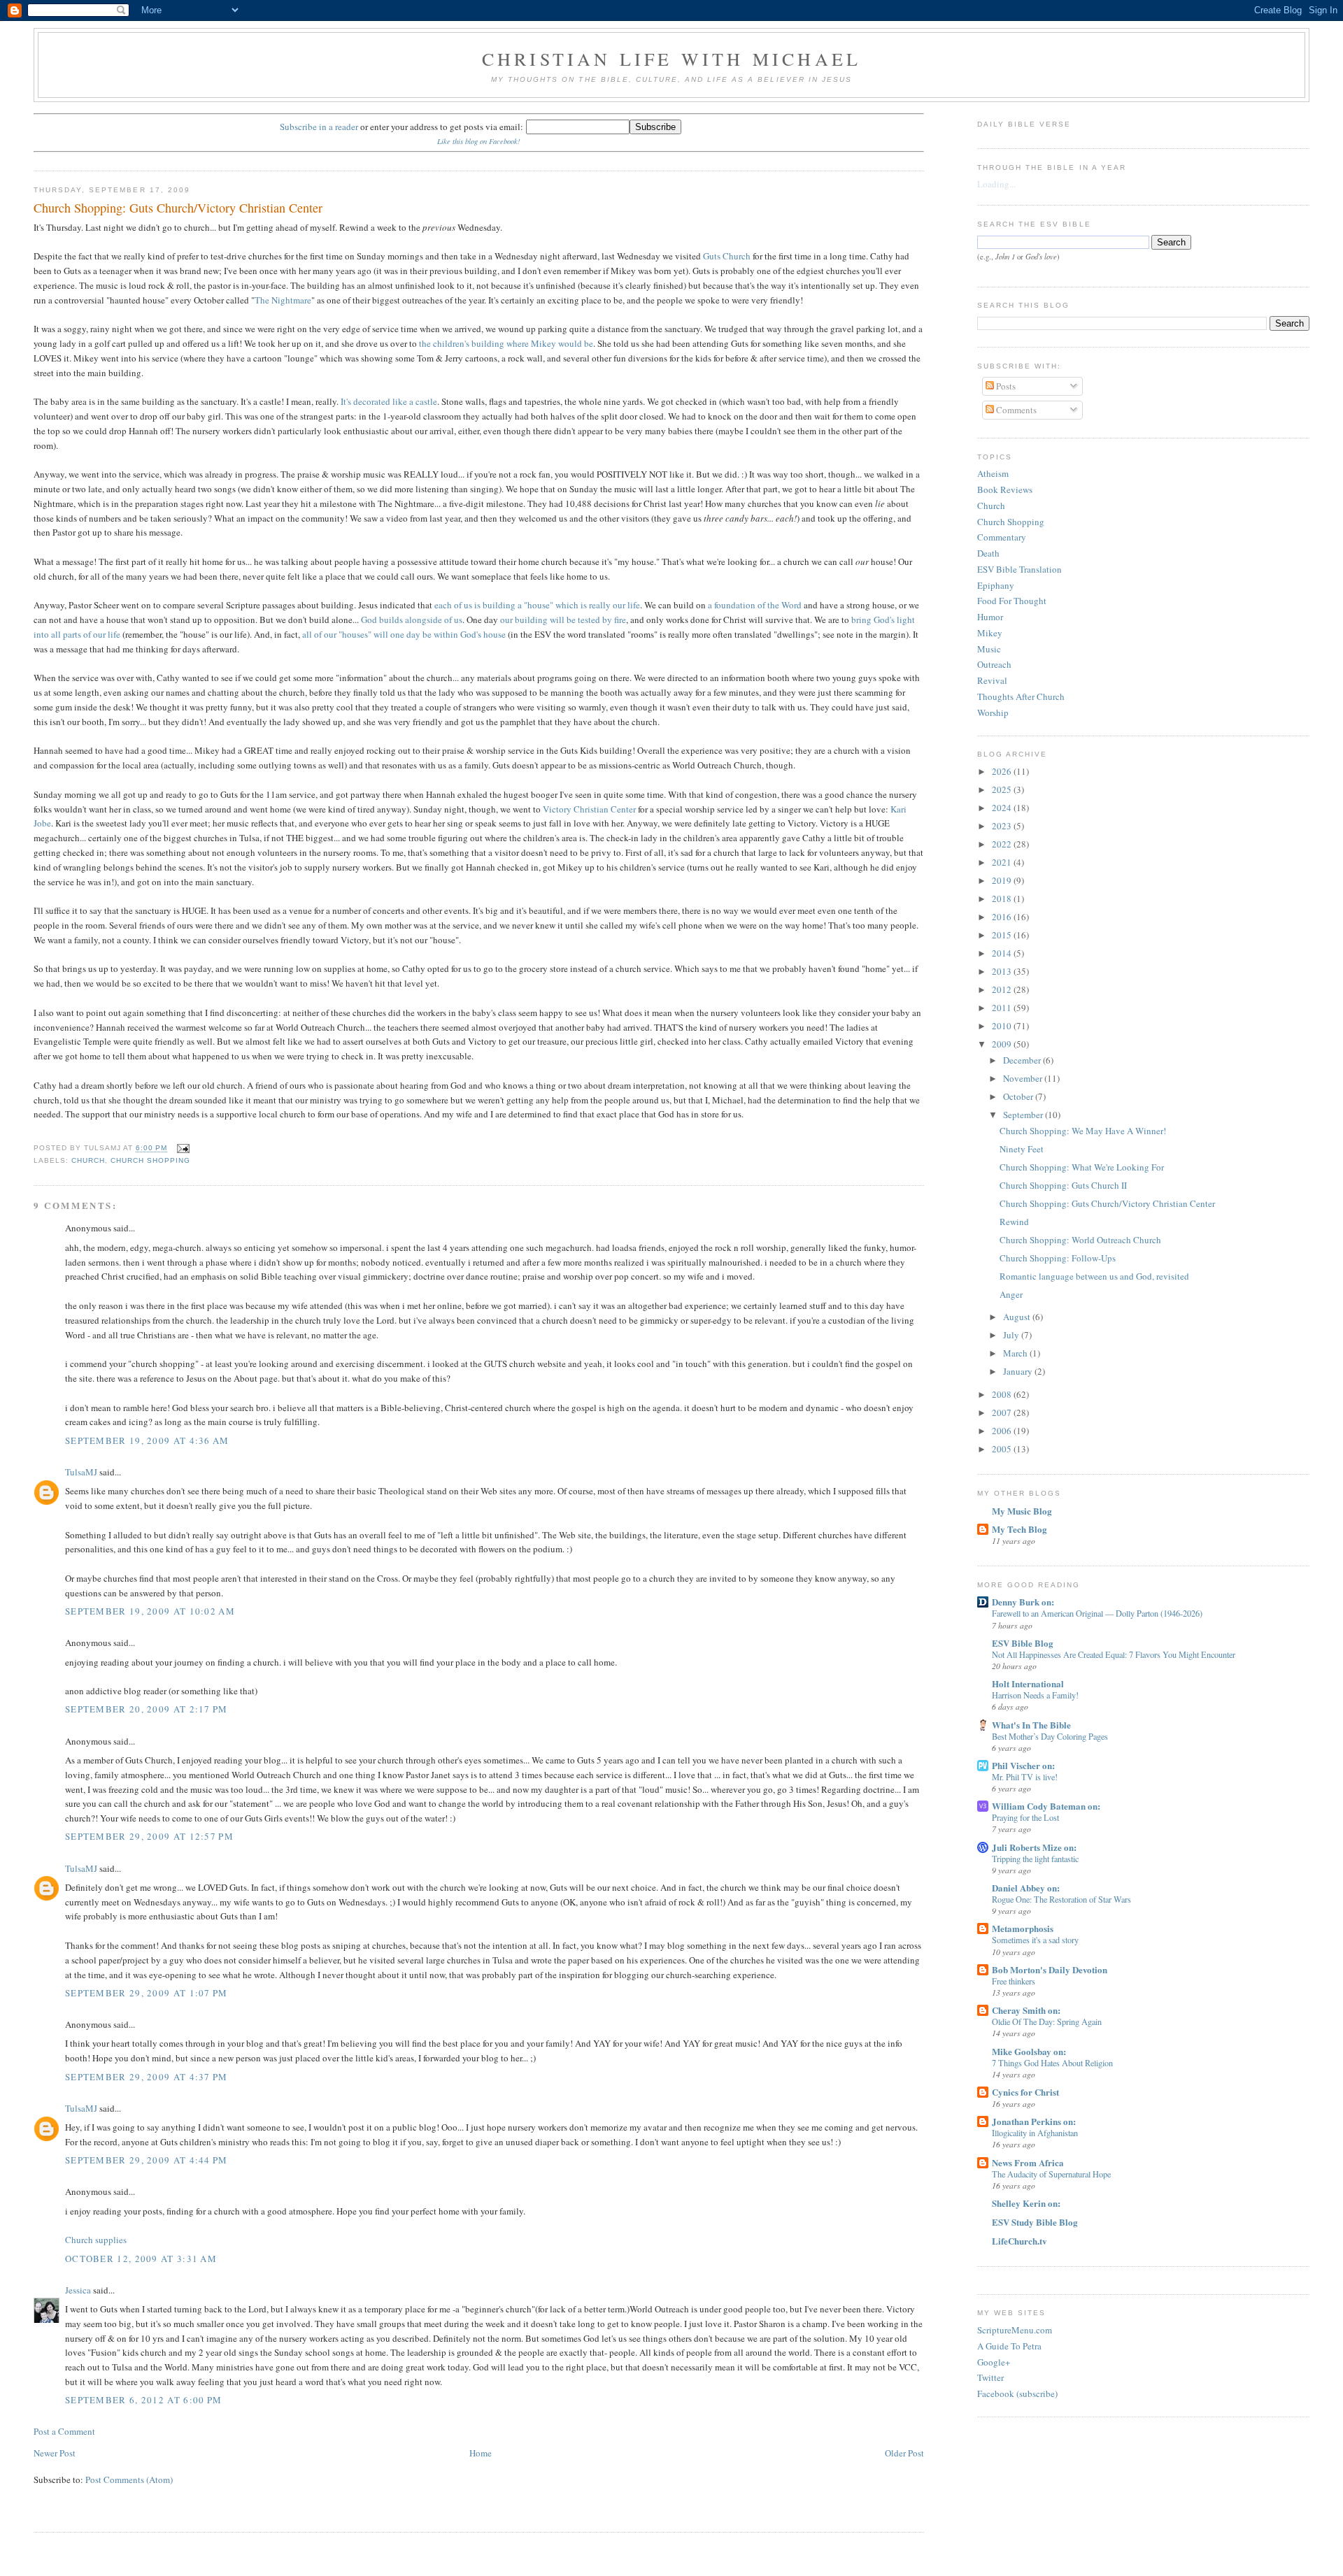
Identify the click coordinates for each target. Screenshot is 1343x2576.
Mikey (990, 633)
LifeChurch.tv (1019, 2241)
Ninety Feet (1022, 1149)
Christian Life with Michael (671, 59)
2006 (1003, 1431)
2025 (1003, 789)
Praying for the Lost (1025, 1817)
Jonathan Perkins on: (1034, 2121)
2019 (1003, 880)
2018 (1003, 899)
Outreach (994, 664)
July (1012, 1335)
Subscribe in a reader (319, 127)
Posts (1005, 386)
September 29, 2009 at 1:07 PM (147, 1993)
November (1024, 1078)
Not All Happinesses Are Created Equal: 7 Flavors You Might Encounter (1114, 1654)
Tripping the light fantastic (1035, 1859)
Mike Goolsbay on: (1029, 2051)
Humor (990, 617)
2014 (1003, 953)
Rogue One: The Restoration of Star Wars (1061, 1899)
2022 (1003, 844)
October (1019, 1096)
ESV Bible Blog (1023, 1643)
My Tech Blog (1019, 1529)
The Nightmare (283, 300)
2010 (1003, 1026)
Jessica (78, 2290)
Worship (993, 713)
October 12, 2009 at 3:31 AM (141, 2259)
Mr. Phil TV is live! (1025, 1777)
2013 (1003, 971)
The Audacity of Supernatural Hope (1051, 2174)
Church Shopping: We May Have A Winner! (1083, 1131)
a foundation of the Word (755, 605)
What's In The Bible (1031, 1725)
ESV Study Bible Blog (1035, 2222)
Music (989, 649)
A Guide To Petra (1009, 2346)
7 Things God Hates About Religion (1052, 2063)
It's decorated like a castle (389, 401)
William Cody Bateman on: (1046, 1806)
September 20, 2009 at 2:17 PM (147, 1709)
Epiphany (996, 585)
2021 (1003, 862)
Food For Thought (1012, 601)
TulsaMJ (81, 1472)
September (1024, 1115)
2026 (1003, 771)
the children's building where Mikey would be (506, 343)
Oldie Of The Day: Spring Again (1047, 2022)
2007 (1003, 1412)
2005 (1003, 1449)
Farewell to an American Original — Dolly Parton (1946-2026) (1097, 1613)
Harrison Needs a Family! (1035, 1695)
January (1019, 1371)
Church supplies (96, 2240)
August (1018, 1317)
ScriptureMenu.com (1015, 2330)
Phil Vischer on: (1023, 1765)
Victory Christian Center (589, 809)
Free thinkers (1014, 1981)
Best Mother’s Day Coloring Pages (1050, 1736)
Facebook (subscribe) (1017, 2393)
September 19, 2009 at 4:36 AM (147, 1440)
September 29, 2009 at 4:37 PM (147, 2077)
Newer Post (55, 2453)
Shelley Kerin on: (1026, 2203)
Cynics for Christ (1025, 2092)
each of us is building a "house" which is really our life (537, 605)
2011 (1003, 1008)
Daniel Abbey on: (1026, 1888)
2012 (1003, 989)
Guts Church (727, 256)
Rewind (1014, 1222)
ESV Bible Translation (1019, 569)
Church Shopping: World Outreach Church (1080, 1240)
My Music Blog (1022, 1511)
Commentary (1002, 537)
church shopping (150, 1160)
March (1016, 1353)
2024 (1003, 808)
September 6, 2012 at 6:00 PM (143, 2400)
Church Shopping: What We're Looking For (1082, 1167)
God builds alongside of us (412, 620)
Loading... (996, 184)
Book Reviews (1005, 489)
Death (988, 553)
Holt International (1028, 1683)
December (1023, 1060)
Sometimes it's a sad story (1035, 1940)
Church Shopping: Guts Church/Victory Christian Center (178, 208)
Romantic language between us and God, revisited (1094, 1276)
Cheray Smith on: (1026, 2010)
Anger (1011, 1294)
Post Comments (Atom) (129, 2480)
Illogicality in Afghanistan (1035, 2133)
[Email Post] (181, 1149)
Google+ (994, 2362)
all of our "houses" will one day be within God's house (404, 634)
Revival (992, 680)
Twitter (990, 2377)
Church (991, 506)
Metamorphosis (1023, 1928)
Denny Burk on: (1023, 1602)
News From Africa (1028, 2162)
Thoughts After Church (1021, 696)
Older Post (904, 2453)
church (88, 1160)
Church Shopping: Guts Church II (1063, 1185)
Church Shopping (1011, 522)
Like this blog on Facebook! (479, 141)
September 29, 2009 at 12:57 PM (149, 1836)
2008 (1003, 1394)
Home (481, 2453)
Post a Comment (64, 2431)
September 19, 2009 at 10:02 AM (150, 1611)
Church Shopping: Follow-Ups (1058, 1258)
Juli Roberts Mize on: (1034, 1847)
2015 (1003, 935)
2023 (1003, 826)
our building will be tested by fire (563, 620)
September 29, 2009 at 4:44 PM (147, 2160)
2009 (1003, 1044)
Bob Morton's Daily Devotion (1050, 1969)
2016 (1003, 917)
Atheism (993, 473)
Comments (1015, 410)
